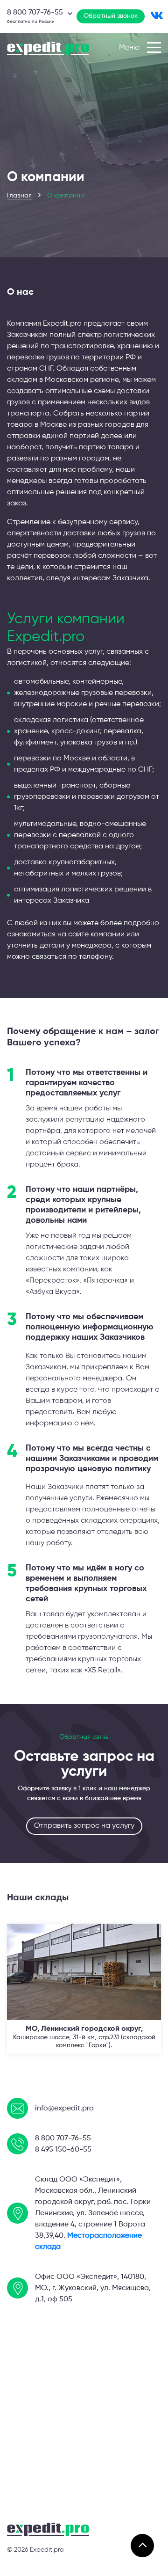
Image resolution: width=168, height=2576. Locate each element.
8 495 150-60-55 (63, 2150)
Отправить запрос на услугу (84, 1826)
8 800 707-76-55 (63, 2138)
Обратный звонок (111, 16)
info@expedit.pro (64, 2109)
